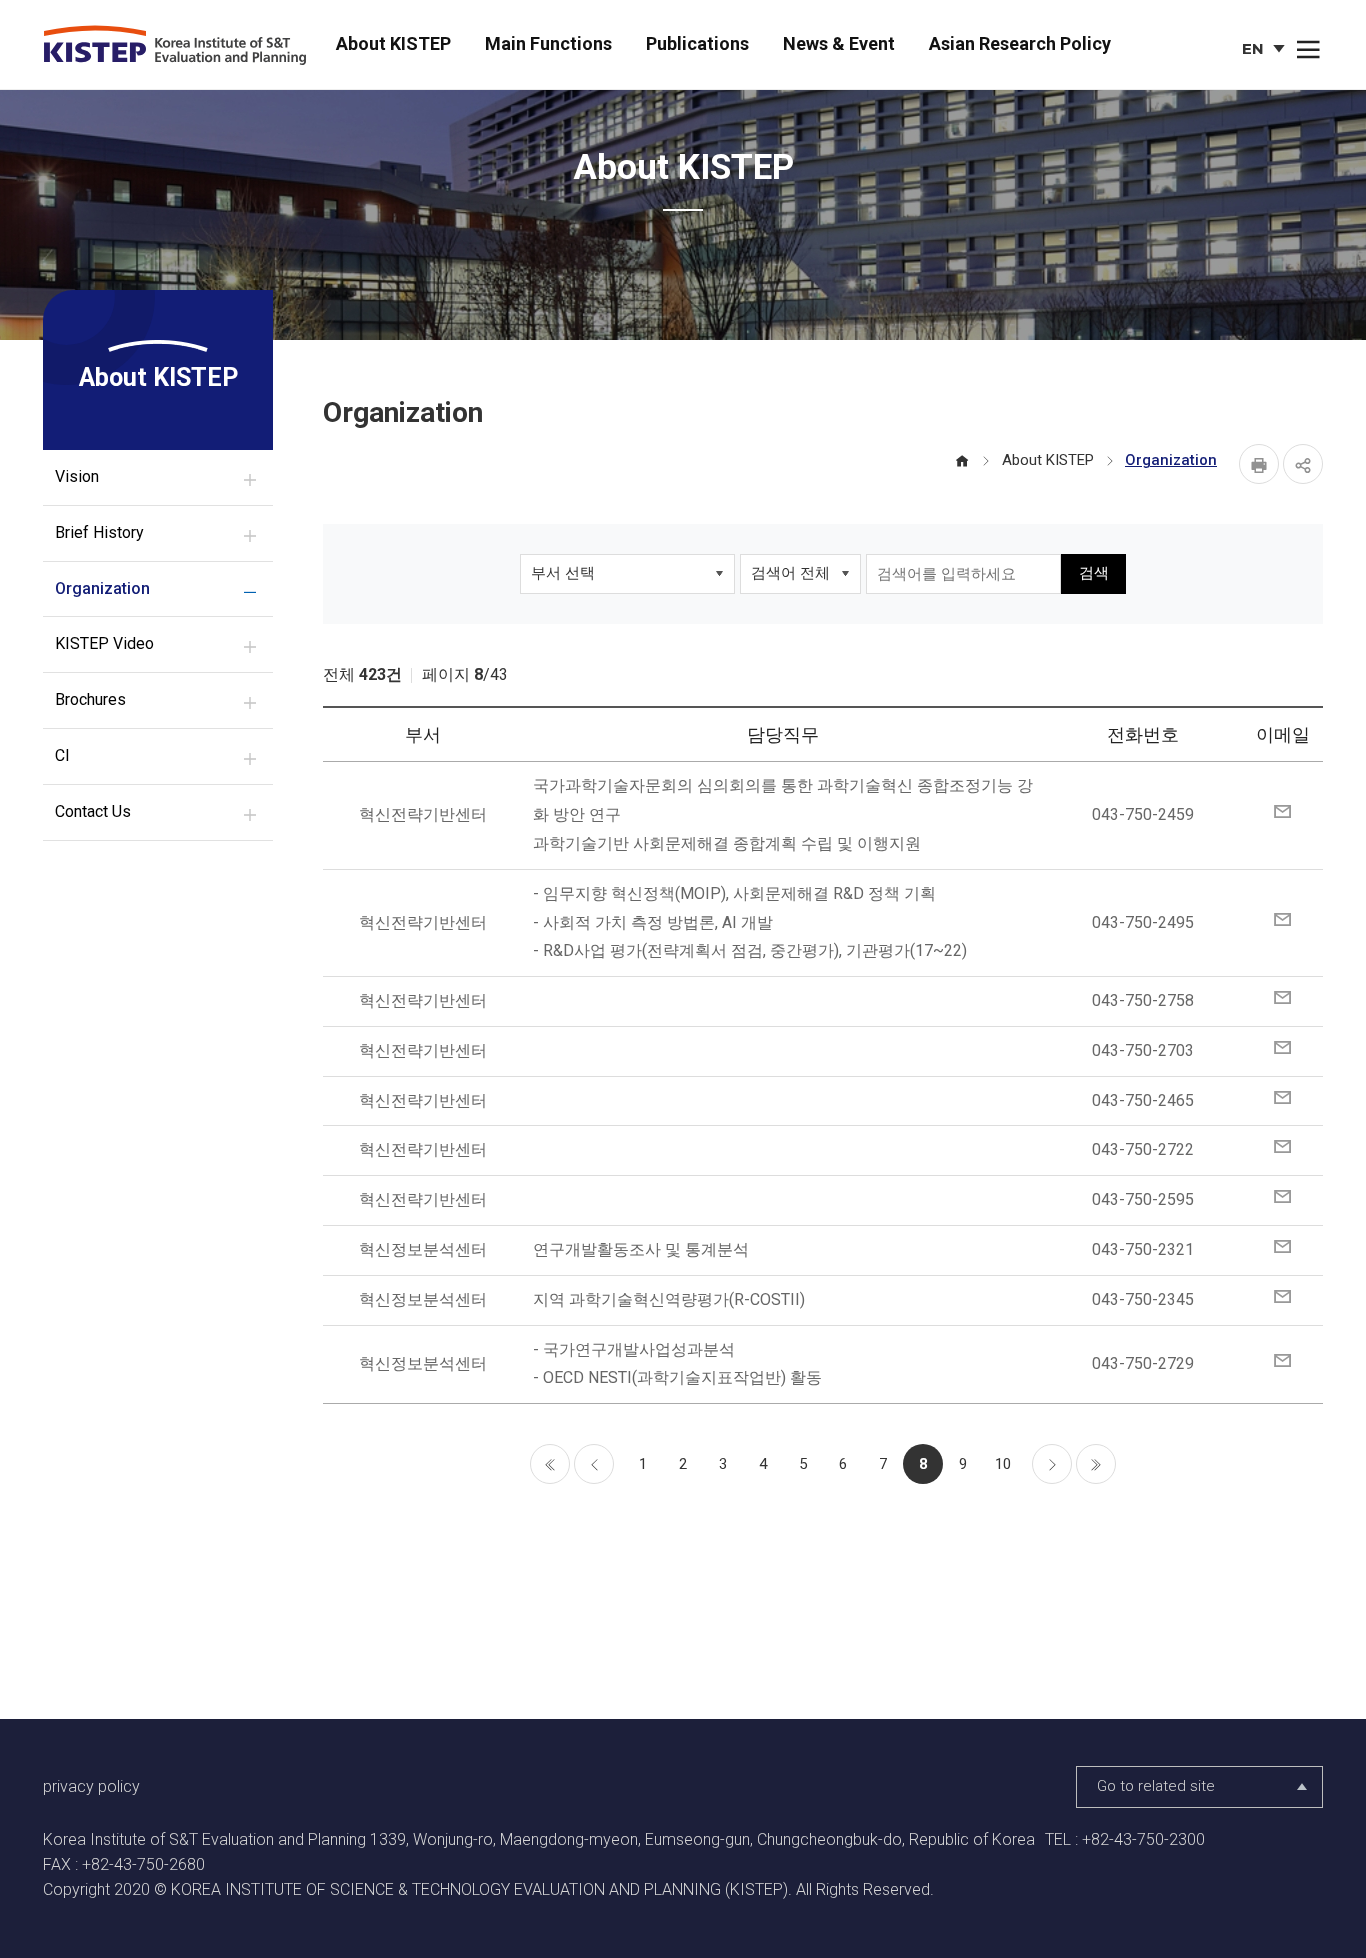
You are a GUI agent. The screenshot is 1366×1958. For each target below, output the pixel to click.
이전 (594, 1464)
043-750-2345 (1143, 1299)
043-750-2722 (1143, 1149)
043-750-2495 (1143, 922)
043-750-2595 (1143, 1199)
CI (62, 755)
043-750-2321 (1143, 1249)
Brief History (99, 532)
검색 (1094, 573)
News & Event (839, 43)
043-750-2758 (1143, 1000)
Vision (77, 476)
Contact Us (93, 811)
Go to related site (1156, 1786)
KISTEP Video (104, 643)
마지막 (1096, 1464)
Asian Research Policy (1020, 43)
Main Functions (548, 43)
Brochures (90, 699)
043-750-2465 (1143, 1100)
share (1303, 464)
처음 (550, 1464)
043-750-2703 (1143, 1050)
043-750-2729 (1143, 1363)
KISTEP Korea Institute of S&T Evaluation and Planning (182, 46)
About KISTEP (393, 43)
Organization (102, 588)
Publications (697, 43)
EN (1265, 51)
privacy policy (91, 1786)
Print (1259, 464)
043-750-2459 (1143, 814)
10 (1003, 1464)
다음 (1052, 1464)
